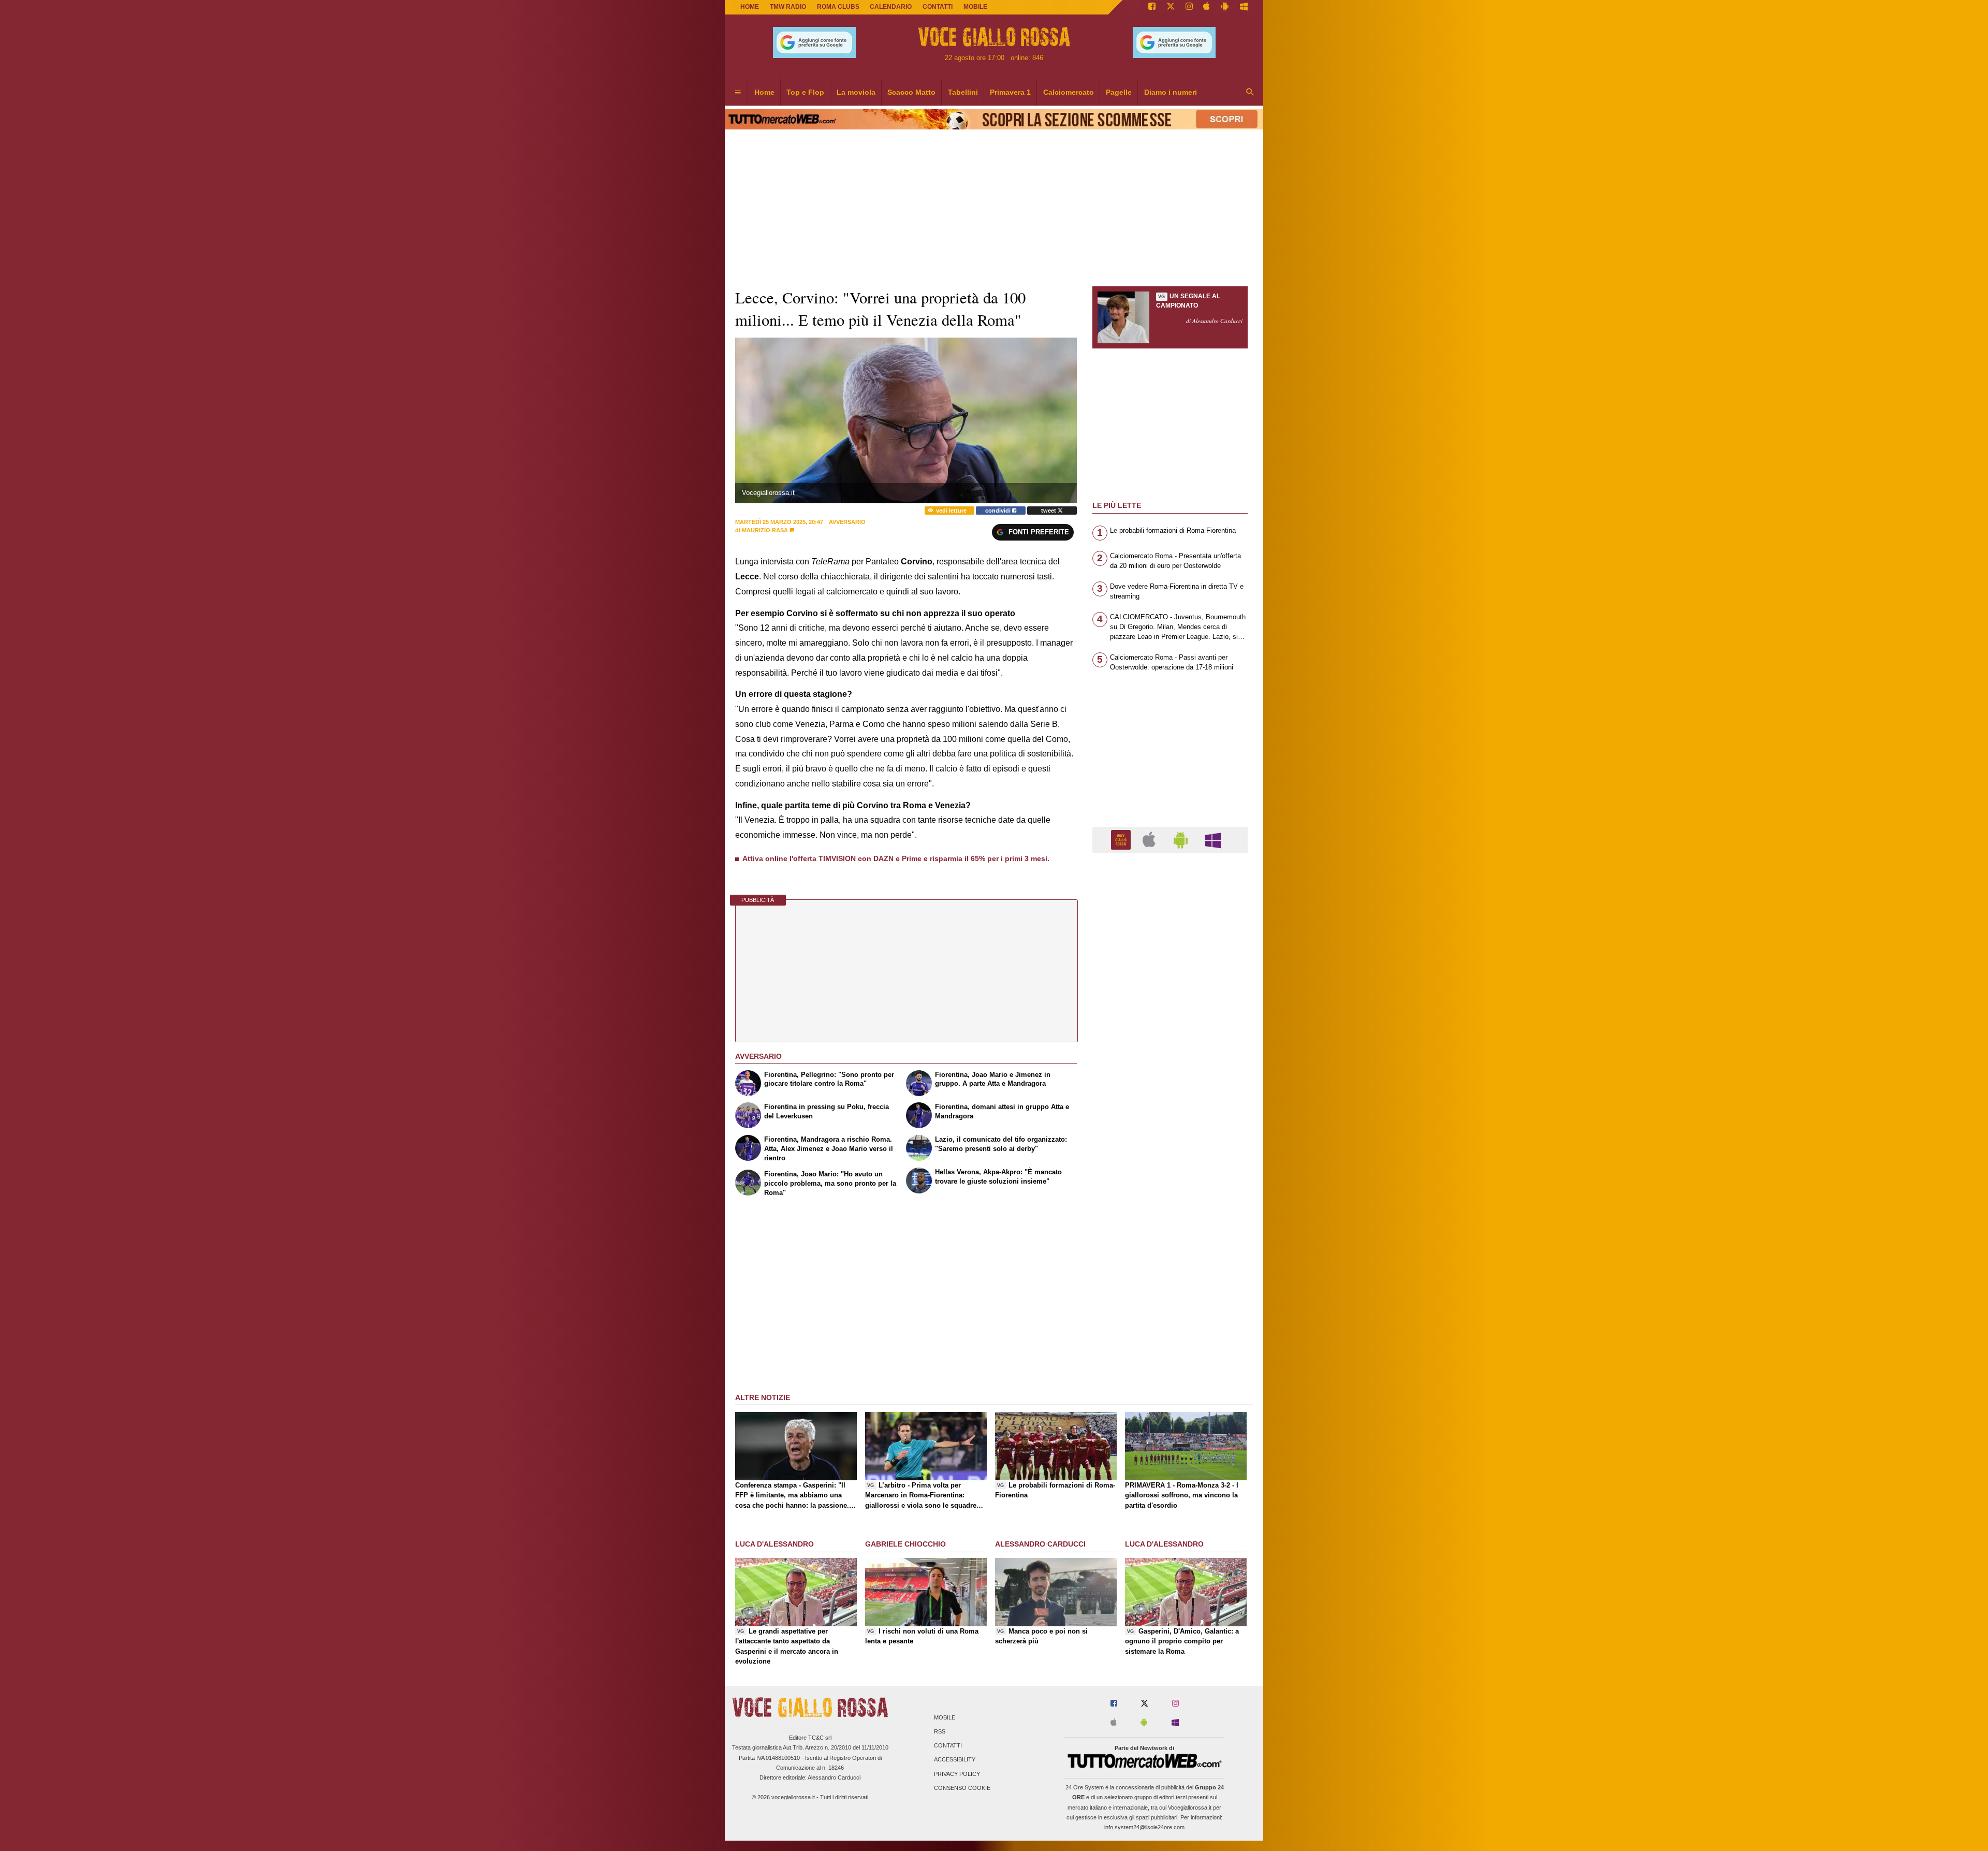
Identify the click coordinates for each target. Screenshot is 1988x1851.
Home (750, 7)
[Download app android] (1225, 7)
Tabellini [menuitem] (963, 92)
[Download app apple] (1207, 7)
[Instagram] (1189, 7)
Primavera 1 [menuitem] (1010, 92)
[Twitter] (1171, 7)
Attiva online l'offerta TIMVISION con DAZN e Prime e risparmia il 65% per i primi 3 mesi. (896, 858)
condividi (999, 511)
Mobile (945, 1717)
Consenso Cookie (962, 1788)
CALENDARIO (891, 7)
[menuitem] (738, 93)
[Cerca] (1250, 93)
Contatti (948, 1746)
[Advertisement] (1170, 1263)
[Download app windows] (1244, 7)
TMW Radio (788, 7)
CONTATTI (938, 7)
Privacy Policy (957, 1774)
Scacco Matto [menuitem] (911, 92)
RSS (940, 1731)
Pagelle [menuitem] (1119, 92)
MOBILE (975, 7)
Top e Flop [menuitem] (805, 92)
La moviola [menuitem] (856, 92)
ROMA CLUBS (838, 7)
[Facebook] (1152, 7)
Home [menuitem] (764, 92)
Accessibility (955, 1760)
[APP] (1122, 840)
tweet (1049, 511)
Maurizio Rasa (765, 530)
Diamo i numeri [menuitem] (1171, 92)
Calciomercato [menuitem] (1069, 92)
